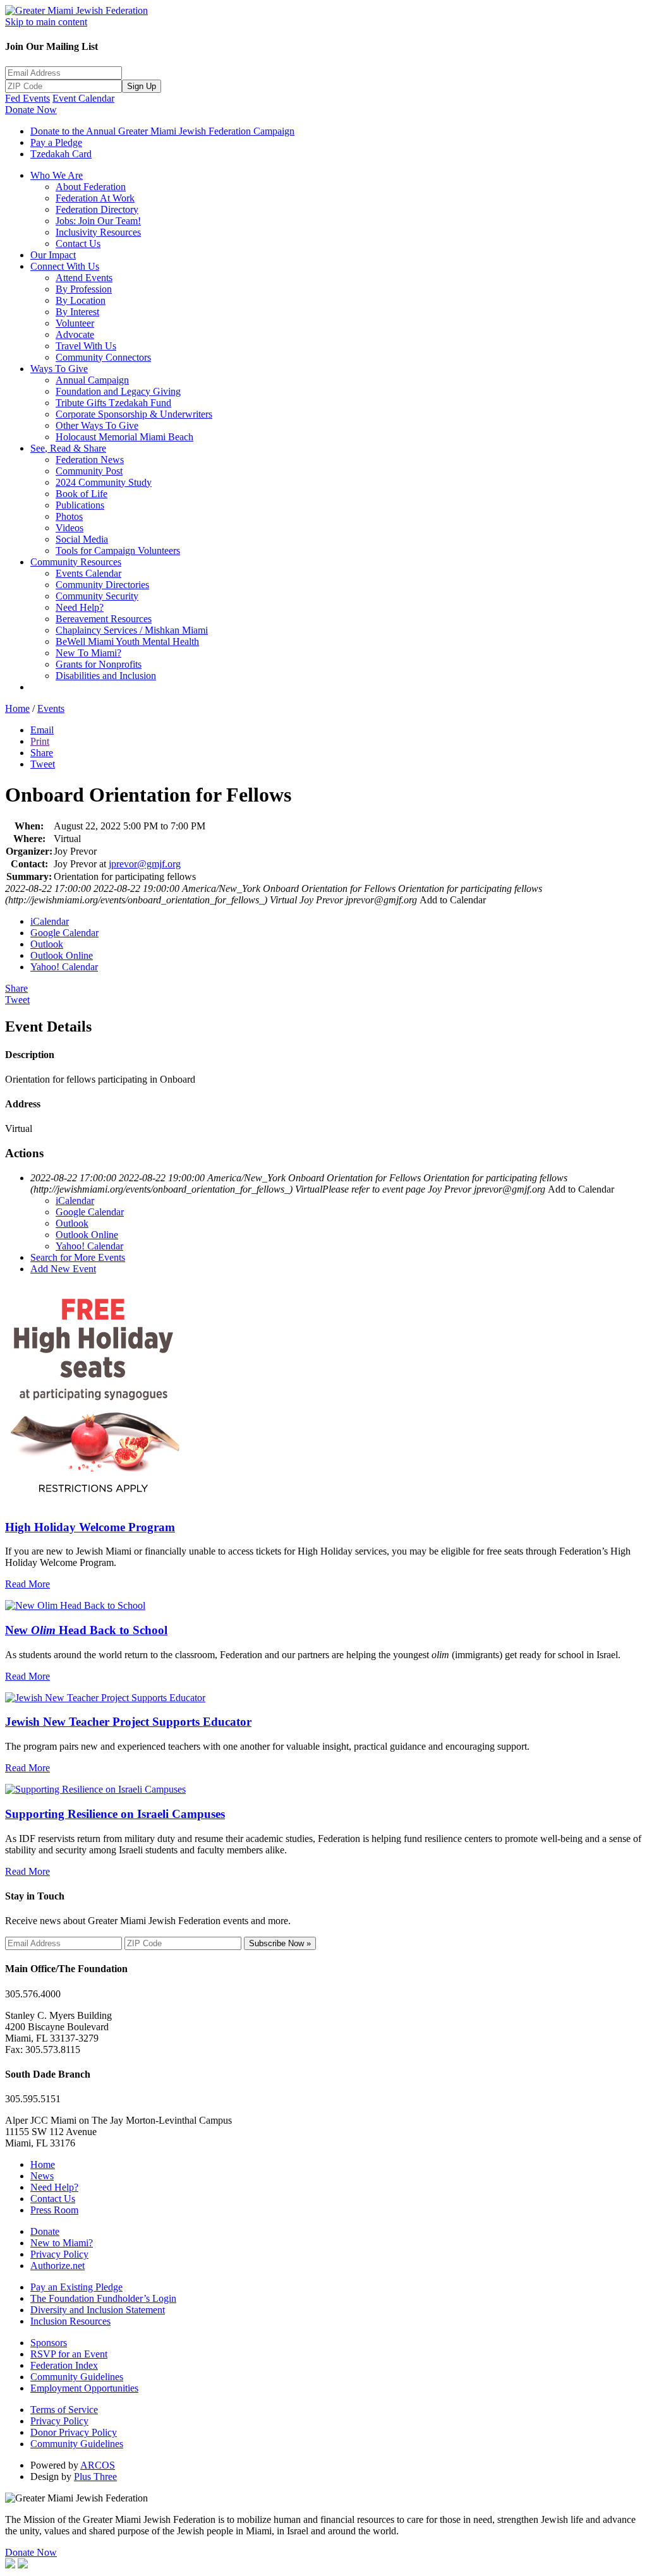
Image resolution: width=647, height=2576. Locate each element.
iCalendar (50, 921)
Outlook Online (62, 955)
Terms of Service (64, 2410)
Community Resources (76, 562)
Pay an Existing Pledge (76, 2287)
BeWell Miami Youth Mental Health (127, 641)
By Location (81, 300)
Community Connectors (103, 357)
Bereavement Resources (104, 619)
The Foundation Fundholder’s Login (103, 2298)
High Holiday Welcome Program (90, 1527)
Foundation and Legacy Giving (118, 391)
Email (42, 730)
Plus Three (95, 2477)
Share (42, 753)
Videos (70, 528)
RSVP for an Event (69, 2354)
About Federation (91, 187)
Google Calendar (64, 933)
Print (40, 741)
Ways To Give (59, 369)
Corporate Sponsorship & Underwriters (134, 414)
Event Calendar (83, 98)
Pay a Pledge (56, 142)
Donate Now (31, 110)
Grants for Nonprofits (99, 664)
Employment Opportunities (84, 2388)
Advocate (75, 334)
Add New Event (63, 1269)
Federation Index (64, 2365)
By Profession (84, 289)
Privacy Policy (59, 2254)
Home (17, 708)
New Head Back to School (86, 1630)
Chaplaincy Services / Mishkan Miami (132, 630)
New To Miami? (88, 653)
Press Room (54, 2210)
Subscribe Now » (280, 1943)
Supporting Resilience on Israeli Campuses (115, 1814)
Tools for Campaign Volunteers (118, 551)
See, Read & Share (68, 448)
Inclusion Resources (70, 2321)
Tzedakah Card (61, 154)
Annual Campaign (92, 380)
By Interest (77, 312)
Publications (80, 505)
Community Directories (102, 585)
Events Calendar (88, 573)
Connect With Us (65, 266)
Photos (69, 516)
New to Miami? (62, 2243)
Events (51, 708)
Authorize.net (57, 2266)
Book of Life (82, 494)
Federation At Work (95, 198)
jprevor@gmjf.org (145, 864)
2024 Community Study (104, 482)
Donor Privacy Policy (74, 2432)
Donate (45, 2231)
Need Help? (80, 607)
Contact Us (78, 244)
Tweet (43, 764)
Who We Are (57, 175)
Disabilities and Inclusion (106, 676)
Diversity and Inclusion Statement (98, 2310)
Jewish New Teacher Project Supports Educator (128, 1722)
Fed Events (27, 98)
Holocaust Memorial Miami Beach (124, 437)
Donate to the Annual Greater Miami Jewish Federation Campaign (162, 131)
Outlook (47, 944)
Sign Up (142, 86)
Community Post (89, 471)
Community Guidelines (77, 2377)
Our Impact (53, 255)
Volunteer (75, 323)
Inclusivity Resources (98, 232)
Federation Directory (97, 209)
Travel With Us (86, 346)
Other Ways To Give (97, 425)
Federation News (90, 460)
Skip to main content (46, 22)
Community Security (97, 596)
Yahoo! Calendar (64, 967)
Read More (27, 1584)
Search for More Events (78, 1257)
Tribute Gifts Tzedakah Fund (113, 403)
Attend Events (84, 278)
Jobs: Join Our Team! (98, 221)
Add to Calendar (453, 900)
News (42, 2176)
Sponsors (49, 2343)
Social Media (82, 539)
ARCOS (98, 2465)
